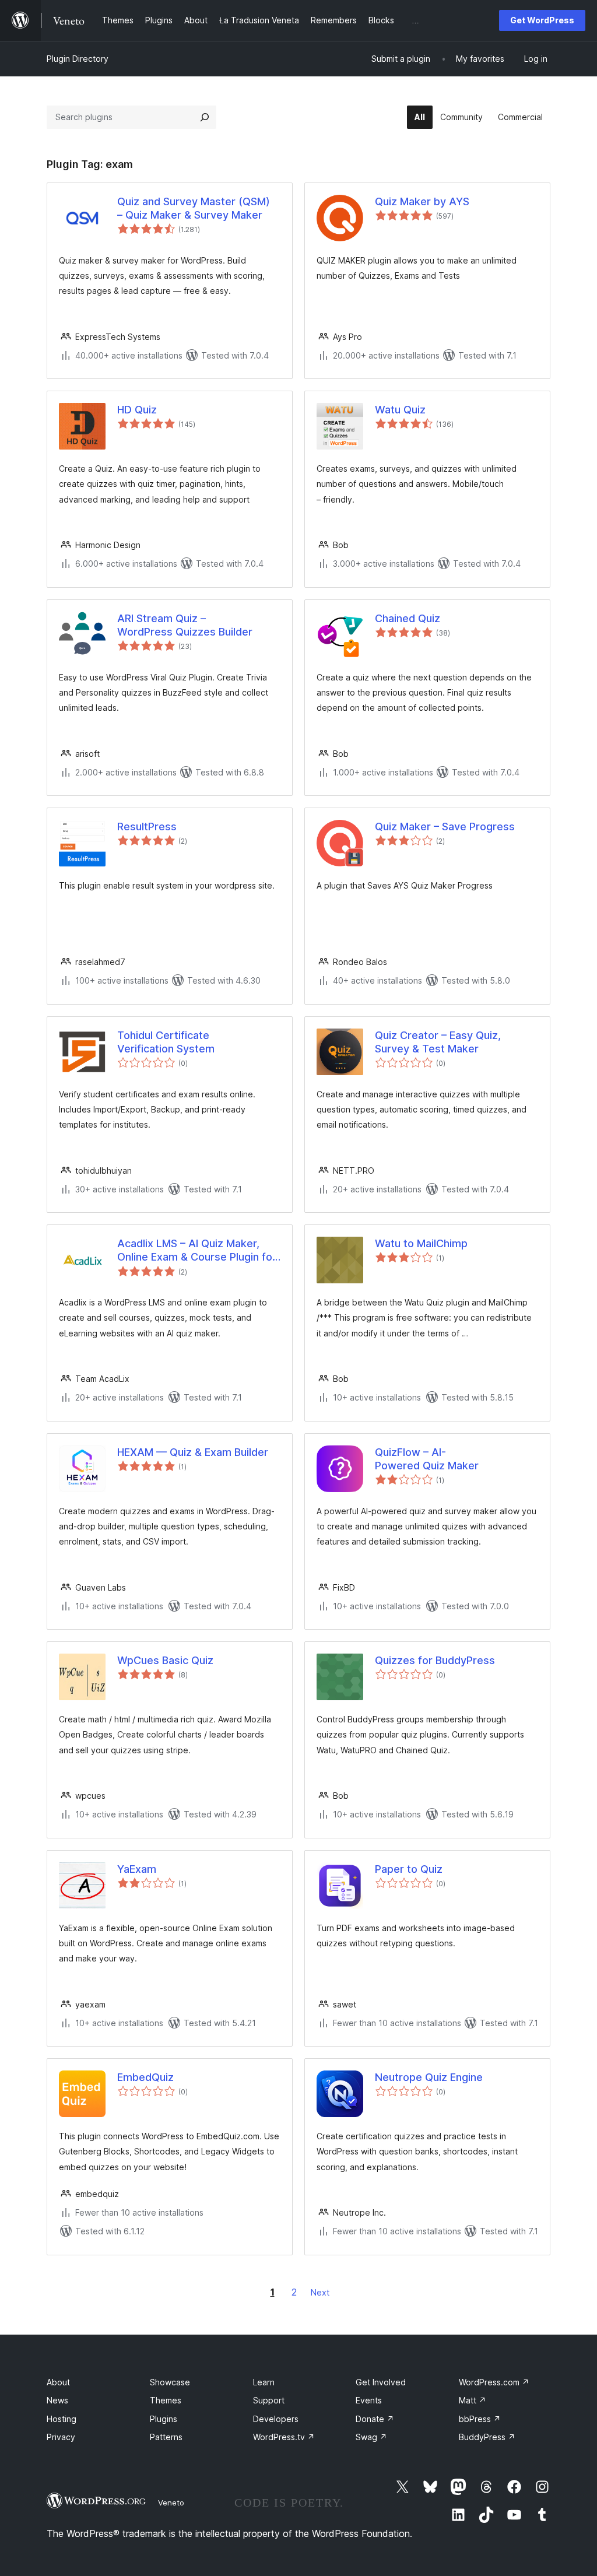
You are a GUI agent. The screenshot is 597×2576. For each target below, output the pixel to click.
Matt (473, 2400)
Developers (276, 2419)
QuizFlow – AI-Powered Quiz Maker (427, 1459)
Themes (166, 2400)
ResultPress (147, 827)
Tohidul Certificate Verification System (166, 1042)
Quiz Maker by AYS (422, 201)
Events (369, 2400)
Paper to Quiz (409, 1869)
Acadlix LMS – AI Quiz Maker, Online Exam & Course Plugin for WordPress (197, 1251)
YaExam (137, 1869)
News (57, 2400)
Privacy (61, 2437)
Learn (264, 2382)
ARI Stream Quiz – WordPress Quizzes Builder (185, 625)
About (58, 2382)
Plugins (164, 2419)
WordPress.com (494, 2382)
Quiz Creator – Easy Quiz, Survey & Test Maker (438, 1042)
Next (320, 2292)
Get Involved (381, 2382)
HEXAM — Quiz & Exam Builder (193, 1452)
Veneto (171, 2503)
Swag (371, 2437)
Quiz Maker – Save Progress (445, 827)
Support (269, 2400)
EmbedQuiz (145, 2077)
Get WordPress (542, 20)
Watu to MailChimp (421, 1243)
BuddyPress (487, 2437)
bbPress (480, 2419)
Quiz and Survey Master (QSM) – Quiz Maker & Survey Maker (194, 208)
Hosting (62, 2419)
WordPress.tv (284, 2437)
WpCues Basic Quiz (165, 1660)
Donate (375, 2419)
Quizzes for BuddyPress (435, 1660)
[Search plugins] (205, 117)
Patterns (166, 2437)
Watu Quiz (400, 410)
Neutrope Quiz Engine (429, 2077)
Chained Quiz (408, 618)
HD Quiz (137, 410)
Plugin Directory (78, 59)
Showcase (170, 2382)
